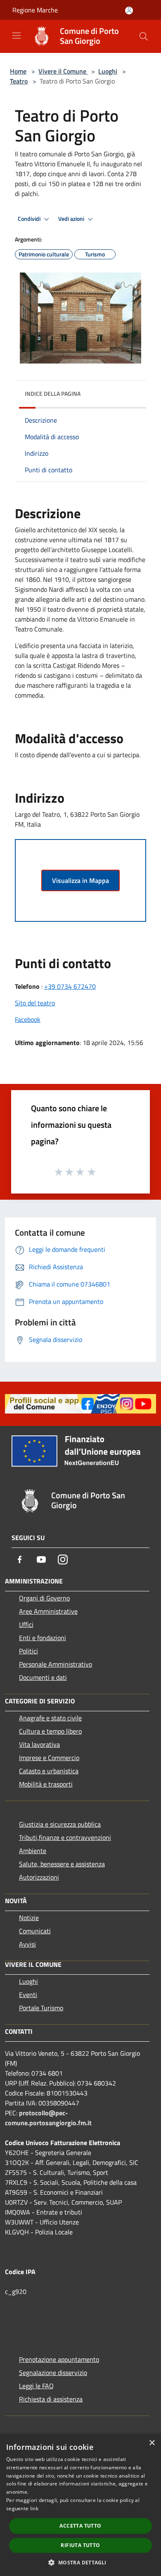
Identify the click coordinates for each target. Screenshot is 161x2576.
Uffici (26, 1624)
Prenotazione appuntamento (59, 2359)
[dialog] (80, 2505)
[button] (80, 2562)
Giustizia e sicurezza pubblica (60, 1824)
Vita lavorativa (39, 1744)
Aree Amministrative (48, 1611)
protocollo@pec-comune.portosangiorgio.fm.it (48, 2118)
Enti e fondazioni (43, 1638)
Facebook (28, 1019)
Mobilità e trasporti (46, 1784)
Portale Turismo (41, 2008)
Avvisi (27, 1944)
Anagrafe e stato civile (50, 1718)
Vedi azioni (72, 219)
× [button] (152, 2443)
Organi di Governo (44, 1598)
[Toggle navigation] (17, 36)
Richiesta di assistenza (51, 2399)
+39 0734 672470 (70, 986)
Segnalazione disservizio (53, 2373)
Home (18, 71)
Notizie (29, 1918)
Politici (28, 1651)
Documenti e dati (43, 1677)
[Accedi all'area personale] (129, 11)
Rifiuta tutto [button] (80, 2545)
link (34, 2508)
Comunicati (35, 1931)
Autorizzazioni (39, 1877)
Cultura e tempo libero (50, 1731)
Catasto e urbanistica (49, 1771)
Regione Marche (35, 10)
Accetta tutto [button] (80, 2526)
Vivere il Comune (63, 71)
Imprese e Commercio (49, 1758)
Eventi (28, 1995)
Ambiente (33, 1851)
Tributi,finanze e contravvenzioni (65, 1837)
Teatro (19, 81)
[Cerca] (144, 36)
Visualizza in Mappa (80, 880)
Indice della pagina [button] (53, 393)
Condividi (30, 219)
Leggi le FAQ (36, 2386)
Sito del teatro (35, 1003)
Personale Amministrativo (56, 1664)
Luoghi (108, 71)
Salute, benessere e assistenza (62, 1864)
